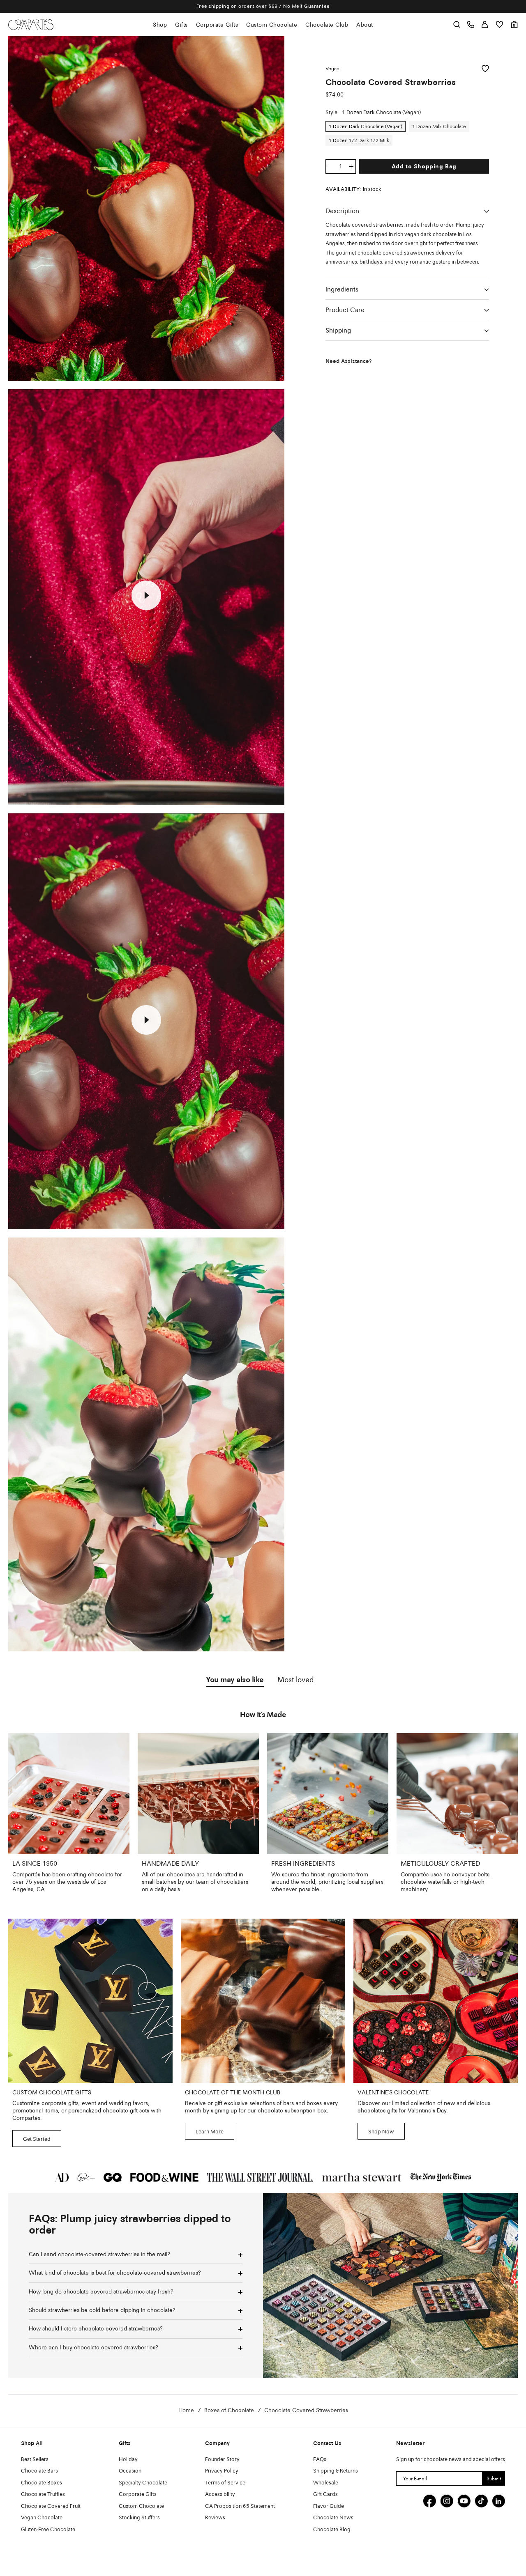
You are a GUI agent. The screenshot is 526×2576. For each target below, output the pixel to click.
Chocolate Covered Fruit (51, 2506)
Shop (160, 25)
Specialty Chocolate (143, 2483)
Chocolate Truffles (43, 2494)
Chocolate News (333, 2518)
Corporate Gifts (217, 25)
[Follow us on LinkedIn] (498, 2501)
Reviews (215, 2518)
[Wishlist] (499, 24)
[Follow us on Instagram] (447, 2501)
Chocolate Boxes (42, 2483)
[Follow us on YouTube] (464, 2501)
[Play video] (146, 595)
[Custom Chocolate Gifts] (90, 2001)
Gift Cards (325, 2494)
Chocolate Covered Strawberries (306, 2411)
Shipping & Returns (336, 2471)
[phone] (471, 24)
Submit (494, 2478)
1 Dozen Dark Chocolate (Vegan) (366, 127)
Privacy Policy (222, 2471)
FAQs (320, 2460)
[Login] (485, 24)
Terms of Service (225, 2483)
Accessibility (220, 2494)
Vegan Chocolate (42, 2518)
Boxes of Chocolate (229, 2411)
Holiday (128, 2460)
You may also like (235, 1680)
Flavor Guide (329, 2506)
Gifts (181, 25)
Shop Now (381, 2132)
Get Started (37, 2139)
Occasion (130, 2471)
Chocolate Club (327, 25)
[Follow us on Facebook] (429, 2501)
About (365, 25)
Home (186, 2411)
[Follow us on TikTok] (481, 2501)
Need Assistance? (349, 362)
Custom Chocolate (272, 25)
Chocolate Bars (39, 2471)
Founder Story (222, 2460)
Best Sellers (35, 2460)
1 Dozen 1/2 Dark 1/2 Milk (359, 141)
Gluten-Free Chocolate (48, 2530)
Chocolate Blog (332, 2530)
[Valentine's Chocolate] (436, 2001)
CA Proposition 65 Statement (240, 2506)
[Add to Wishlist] (485, 69)
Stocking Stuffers (139, 2518)
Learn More (210, 2132)
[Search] (457, 24)
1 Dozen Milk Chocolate (439, 127)
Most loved (296, 1680)
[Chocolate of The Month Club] (263, 2001)
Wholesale (326, 2483)
